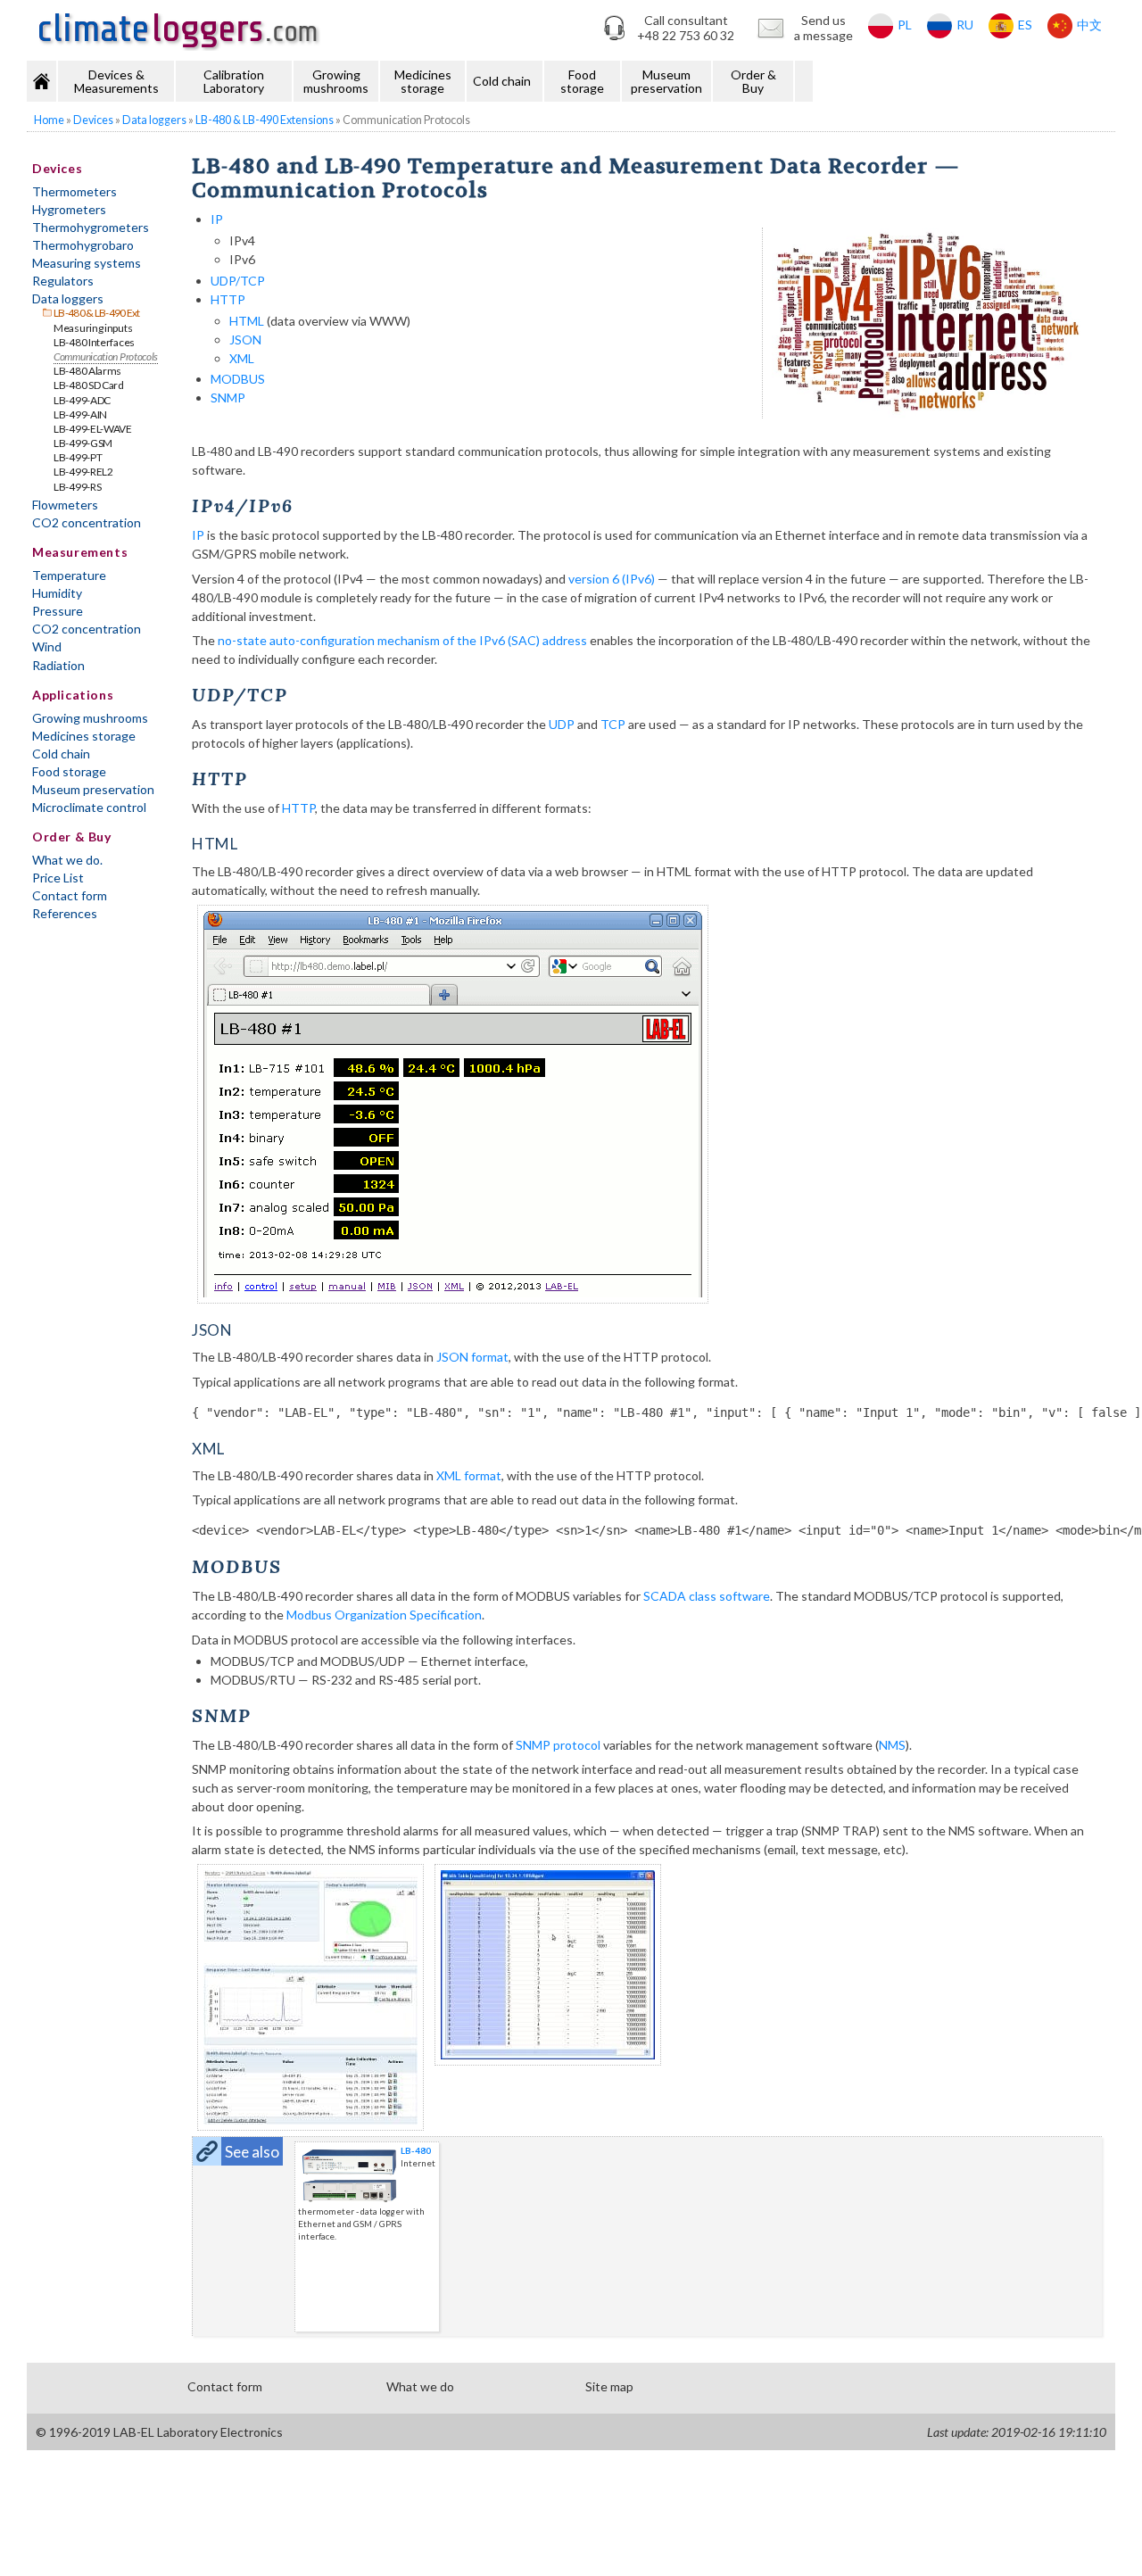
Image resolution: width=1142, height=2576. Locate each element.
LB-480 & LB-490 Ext (97, 313)
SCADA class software (707, 1596)
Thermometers (74, 191)
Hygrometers (69, 209)
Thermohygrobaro (83, 245)
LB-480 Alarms (87, 371)
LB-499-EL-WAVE (93, 429)
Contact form (70, 895)
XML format (469, 1475)
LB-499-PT (78, 457)
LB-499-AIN (80, 414)
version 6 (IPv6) (612, 579)
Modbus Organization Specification (384, 1615)
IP (217, 219)
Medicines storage (423, 81)
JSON (245, 340)
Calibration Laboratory (234, 81)
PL (905, 25)
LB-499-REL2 (83, 472)
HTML (247, 321)
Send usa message (823, 28)
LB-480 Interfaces (94, 342)
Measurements (80, 552)
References (65, 913)
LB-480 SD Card (89, 385)
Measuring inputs (93, 328)
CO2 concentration (87, 522)
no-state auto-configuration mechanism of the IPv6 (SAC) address (402, 640)
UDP (562, 724)
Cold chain (502, 81)
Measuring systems (87, 263)
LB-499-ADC (82, 400)
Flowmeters (65, 505)
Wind (47, 646)
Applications (73, 695)
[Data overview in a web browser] (647, 1104)
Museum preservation (666, 81)
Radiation (58, 665)
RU (965, 25)
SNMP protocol (558, 1745)
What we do (420, 2386)
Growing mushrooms (336, 81)
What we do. (67, 860)
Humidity (57, 593)
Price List (58, 878)
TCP (613, 724)
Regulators (63, 281)
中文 (1089, 25)
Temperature (69, 575)
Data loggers (68, 298)
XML (242, 358)
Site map (609, 2386)
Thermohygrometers (91, 227)
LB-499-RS (77, 487)
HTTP (228, 299)
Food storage (582, 81)
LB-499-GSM (83, 443)
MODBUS (238, 379)
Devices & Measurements (116, 81)
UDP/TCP (238, 281)
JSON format (472, 1357)
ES (1025, 25)
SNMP (228, 398)
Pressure (58, 611)
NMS (892, 1745)
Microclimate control (89, 807)
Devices (57, 168)
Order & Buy (753, 81)
